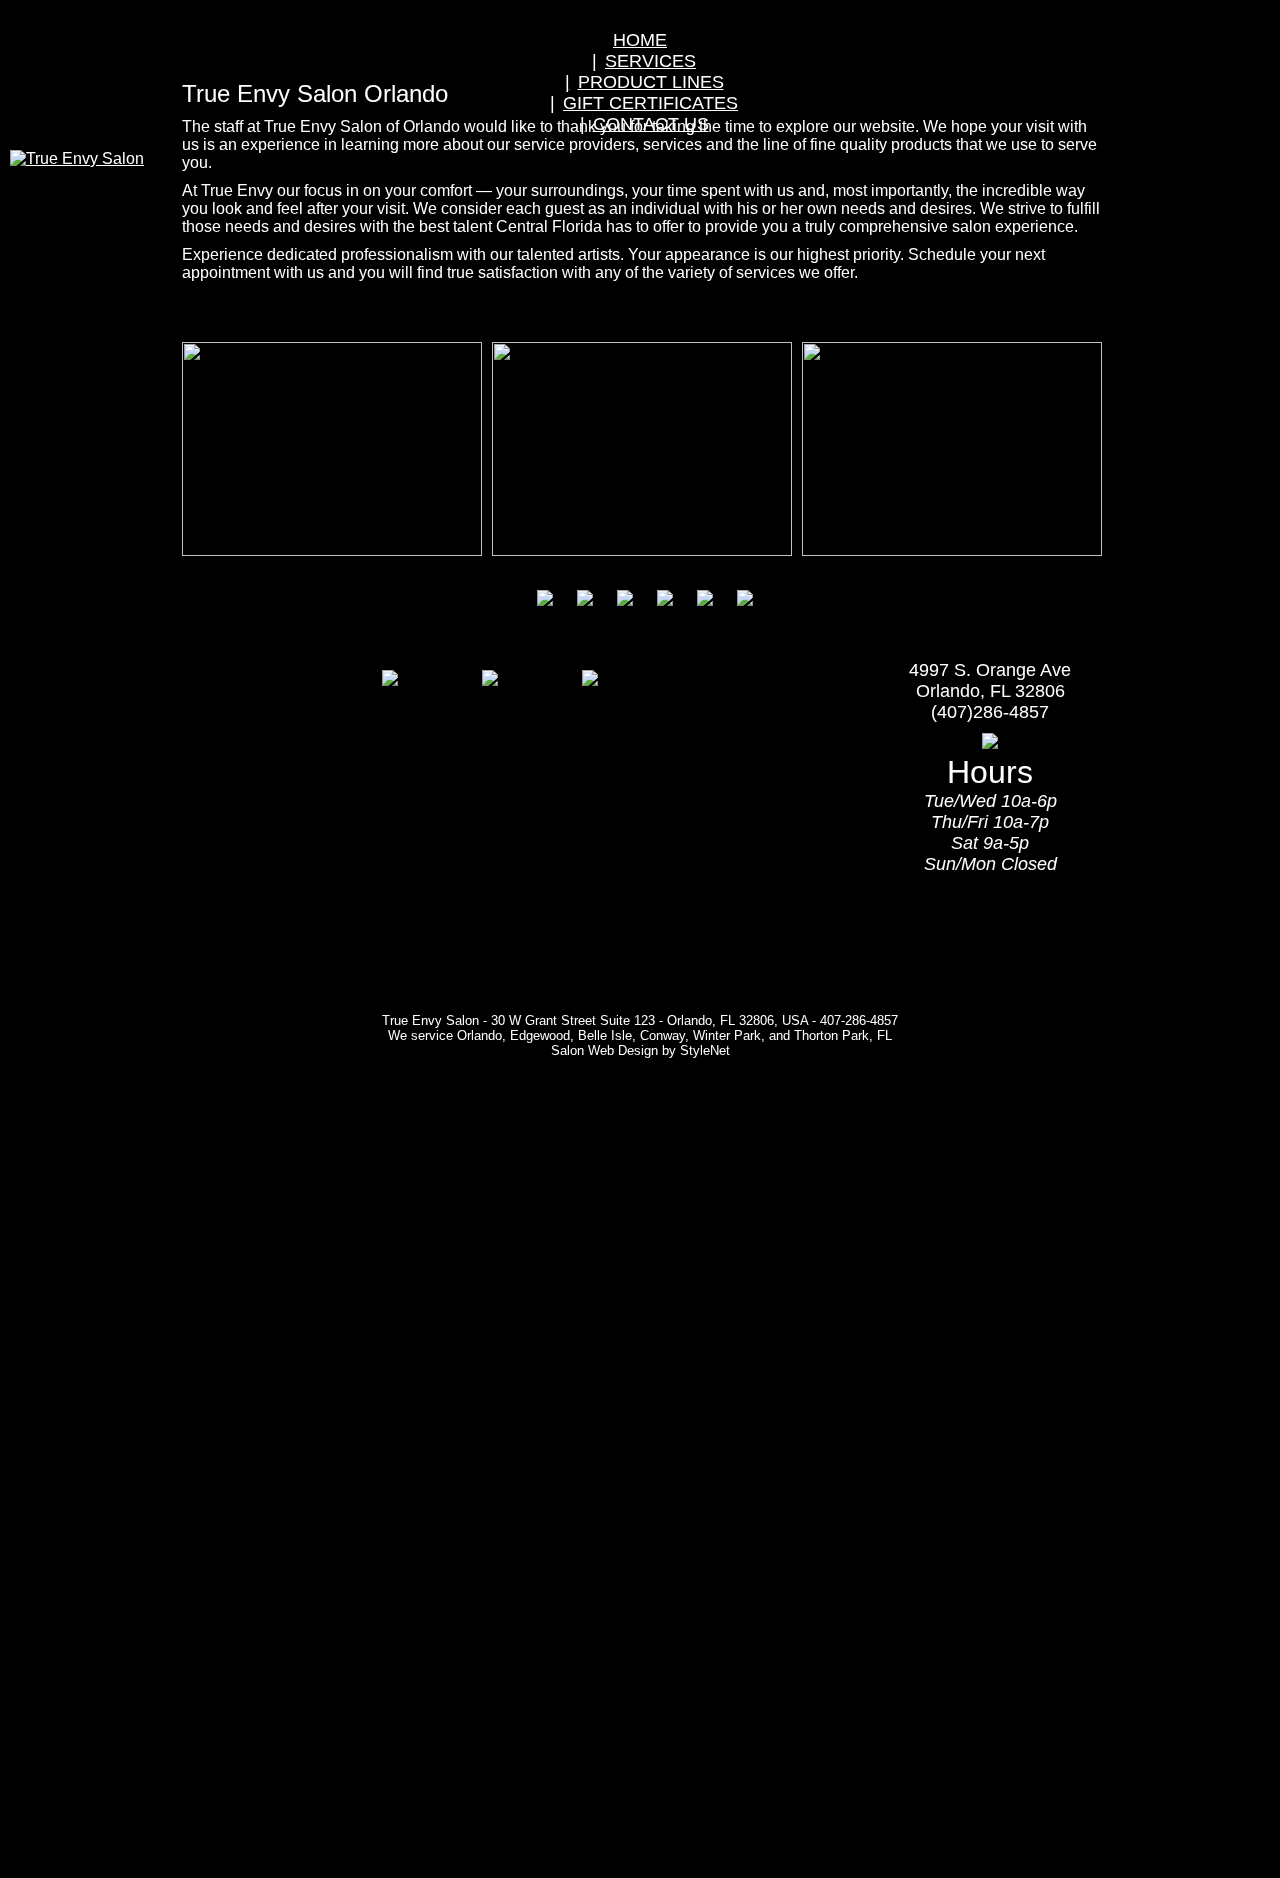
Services (650, 61)
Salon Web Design (604, 1050)
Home (640, 40)
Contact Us (651, 124)
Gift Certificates (650, 103)
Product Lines (651, 82)
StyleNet (705, 1050)
